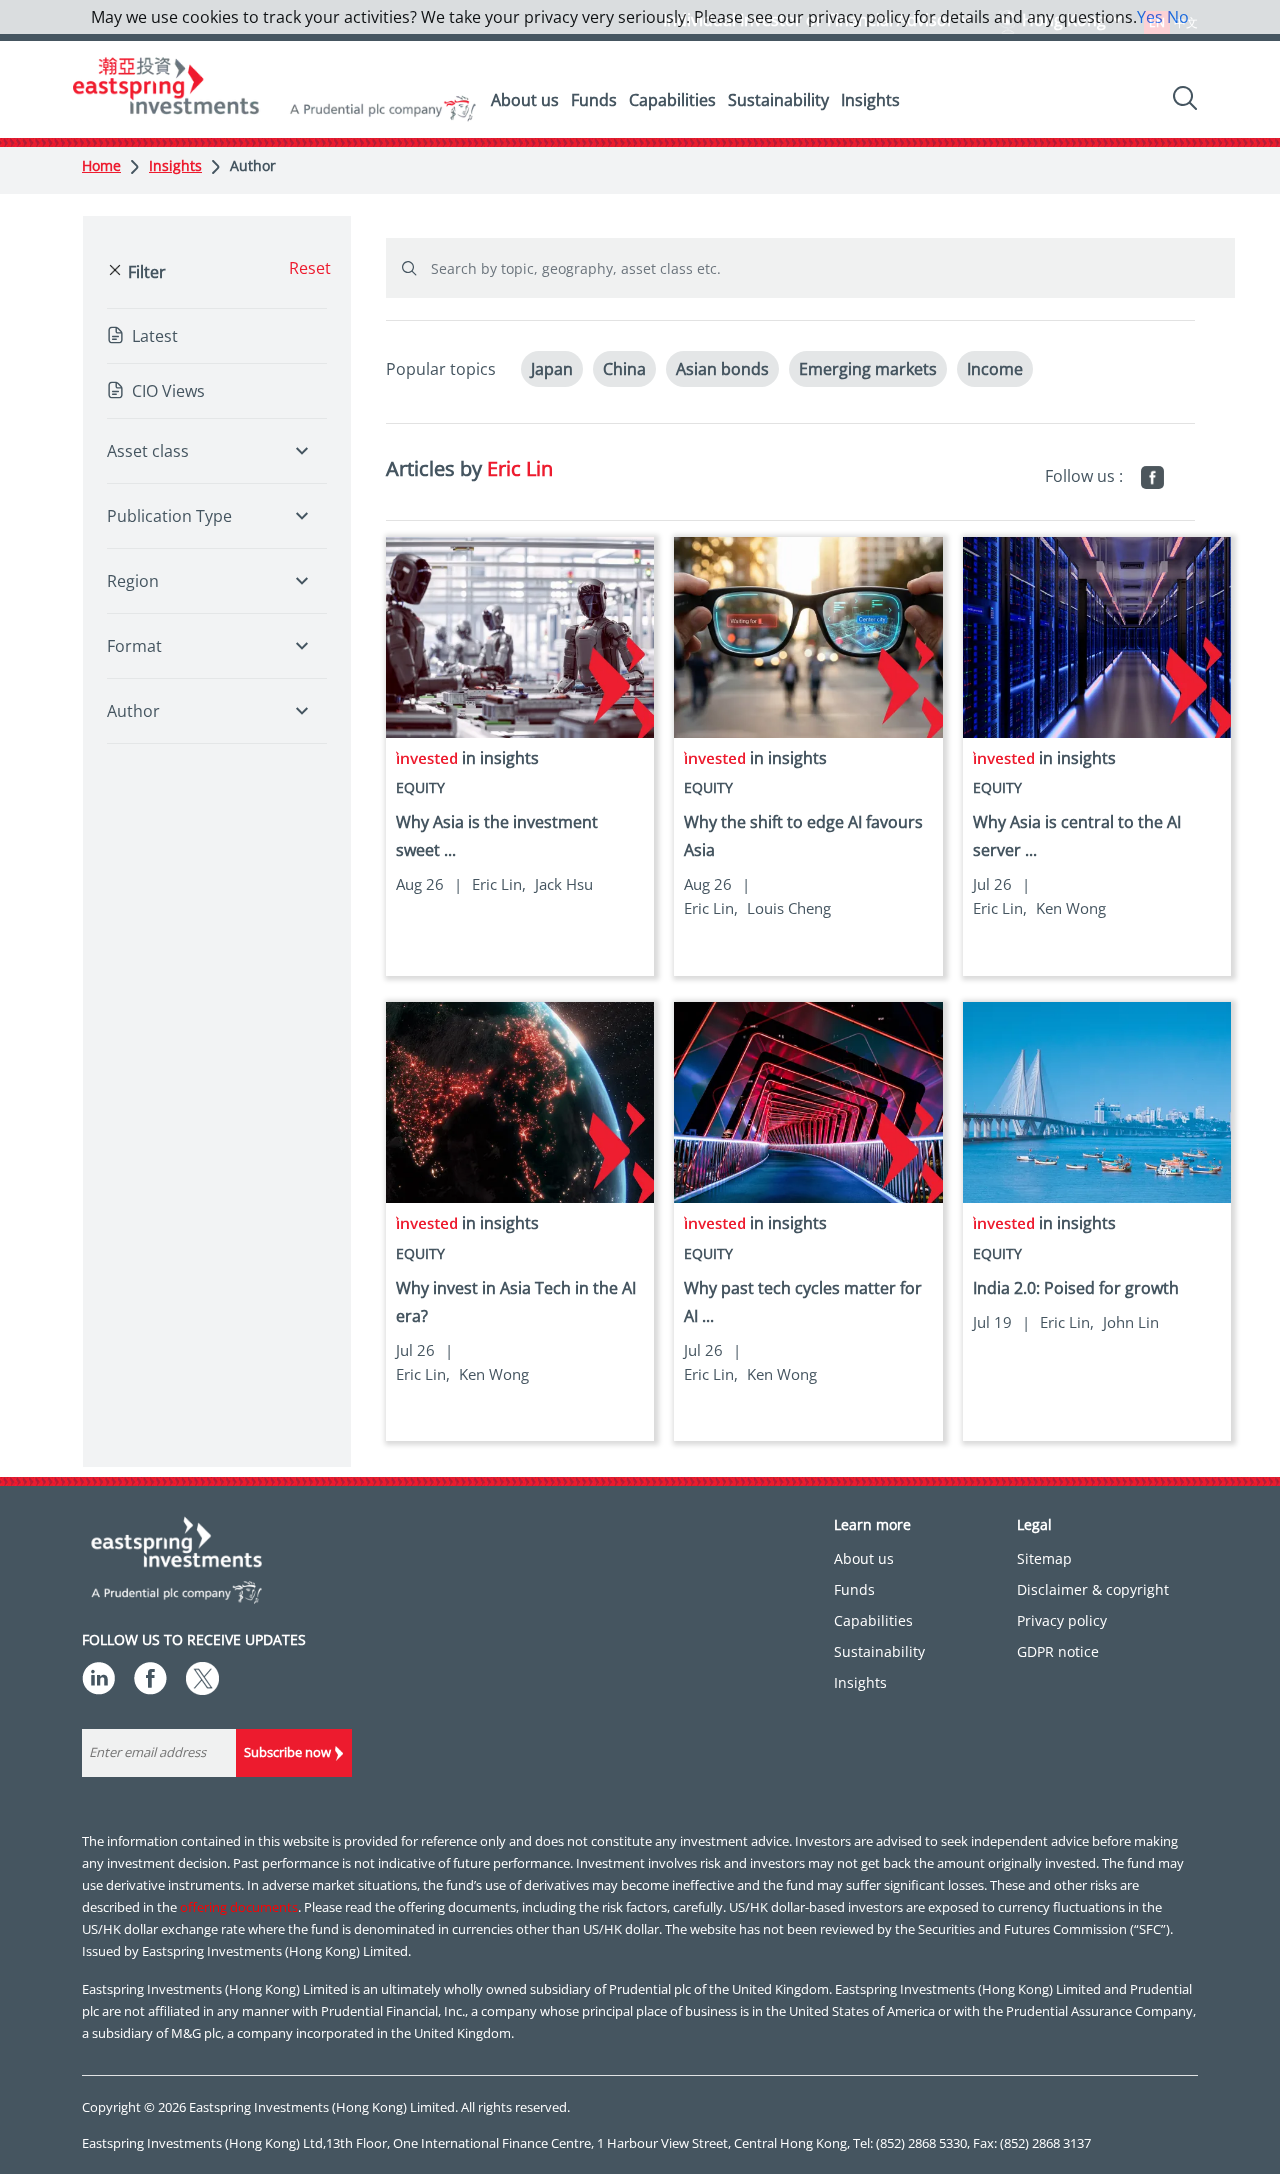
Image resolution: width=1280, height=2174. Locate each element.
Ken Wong (1071, 908)
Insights (870, 100)
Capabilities (672, 100)
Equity (420, 787)
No (1178, 17)
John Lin (1131, 1322)
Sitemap (1044, 1558)
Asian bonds (722, 369)
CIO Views (168, 391)
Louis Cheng (789, 908)
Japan (552, 369)
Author (253, 165)
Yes (1150, 17)
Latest (155, 336)
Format (134, 646)
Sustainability (778, 100)
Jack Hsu (564, 884)
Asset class (148, 451)
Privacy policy (1062, 1620)
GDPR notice (1058, 1651)
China (624, 369)
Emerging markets (868, 369)
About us (525, 100)
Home (101, 165)
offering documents (239, 1907)
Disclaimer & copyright (1093, 1589)
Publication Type (169, 516)
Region (133, 581)
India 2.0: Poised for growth (1076, 1288)
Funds (594, 100)
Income (995, 369)
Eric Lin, (499, 884)
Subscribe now (287, 1752)
